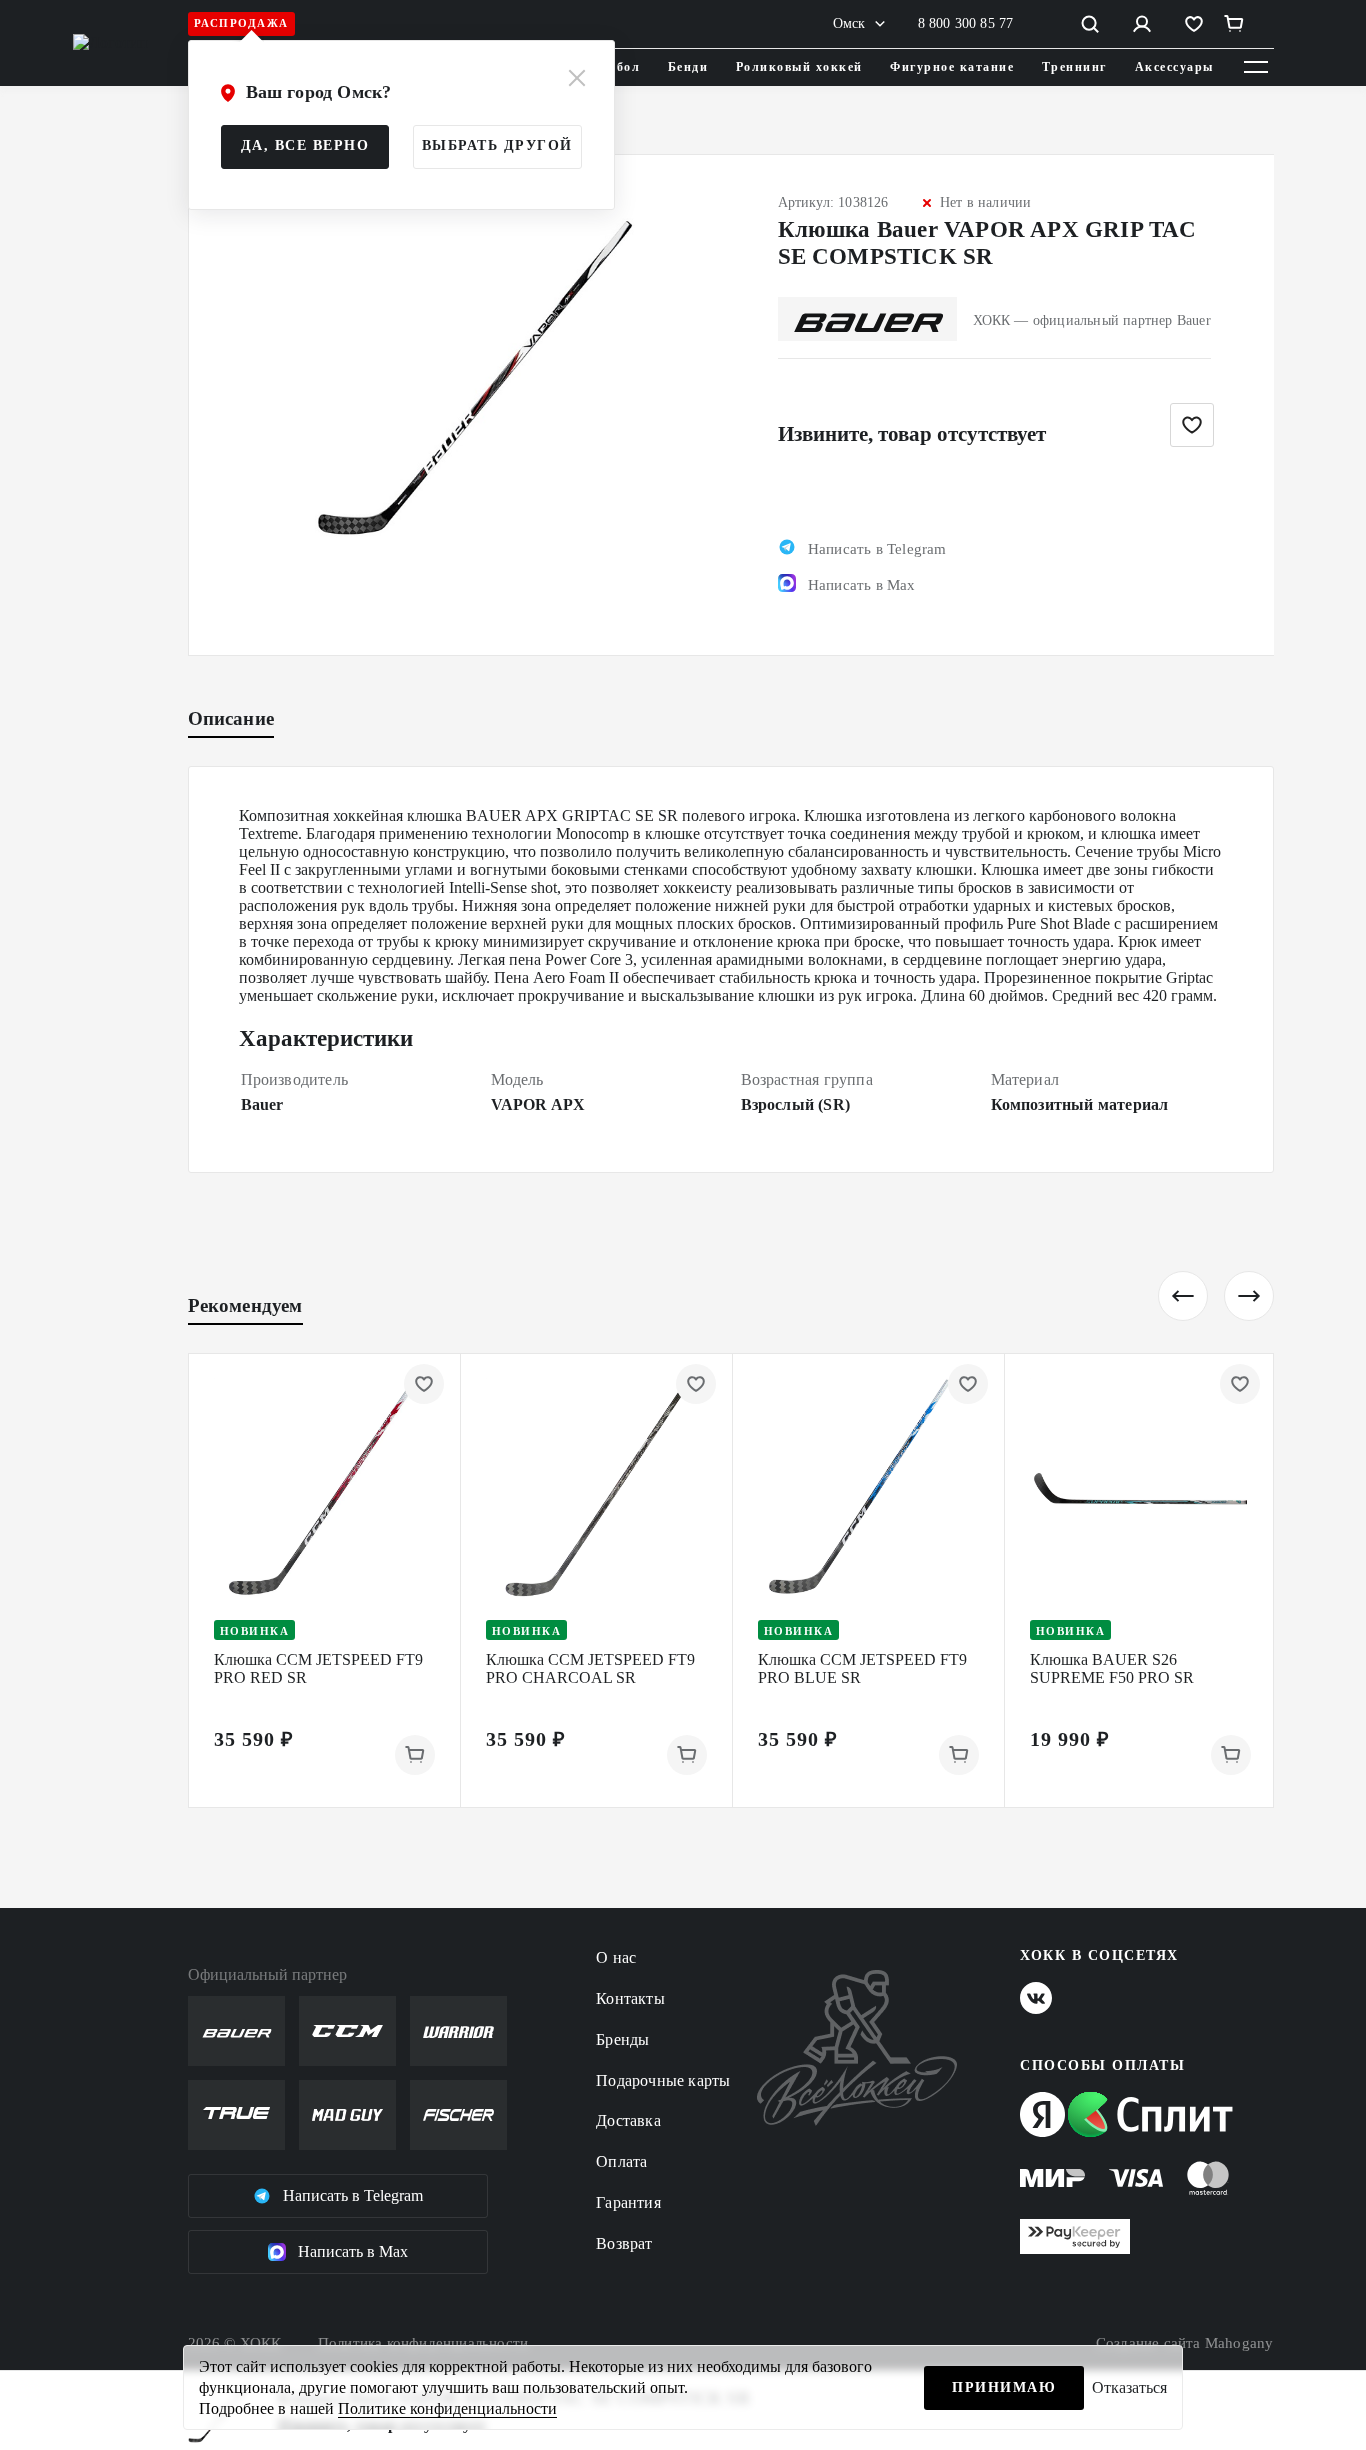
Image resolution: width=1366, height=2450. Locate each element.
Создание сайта (1185, 2343)
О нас (616, 1957)
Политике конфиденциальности (447, 2408)
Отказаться (1129, 2387)
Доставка (628, 2120)
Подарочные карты (663, 2080)
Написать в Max (353, 2251)
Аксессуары (1174, 67)
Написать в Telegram (353, 2195)
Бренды (622, 2039)
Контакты (630, 1998)
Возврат (624, 2243)
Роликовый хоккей (799, 67)
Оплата (621, 2161)
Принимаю (1004, 2387)
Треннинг (1074, 67)
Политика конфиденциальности (423, 2343)
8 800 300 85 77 (966, 23)
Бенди (688, 67)
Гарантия (628, 2202)
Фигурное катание (952, 67)
